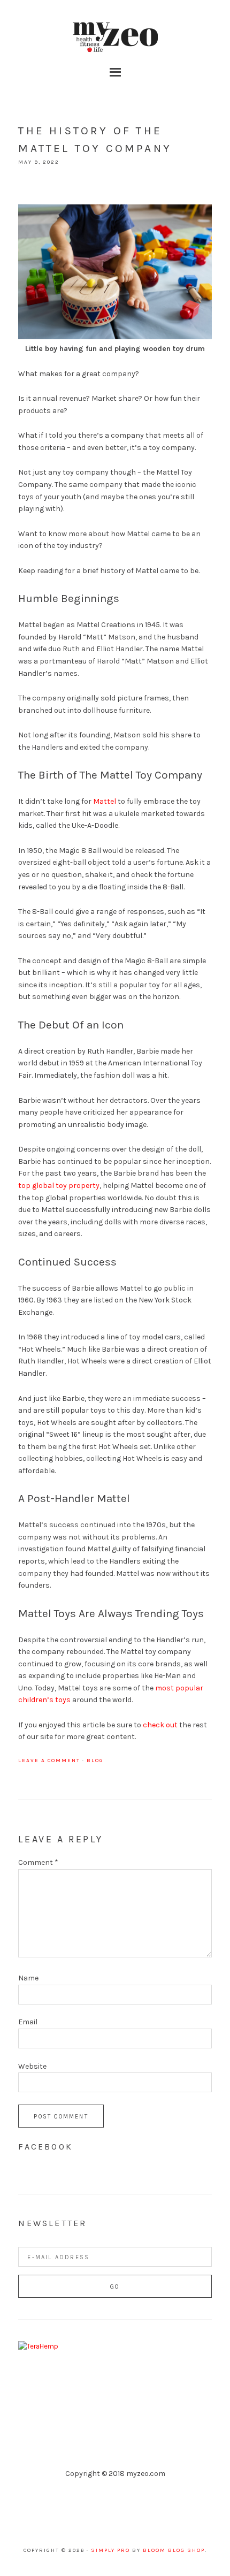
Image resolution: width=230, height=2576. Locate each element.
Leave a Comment (49, 1760)
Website (32, 2066)
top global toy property (59, 1186)
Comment (38, 1862)
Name (28, 1978)
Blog (95, 1760)
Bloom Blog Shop (174, 2550)
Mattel (105, 801)
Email (28, 2022)
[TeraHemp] (38, 2346)
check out (160, 1725)
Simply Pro (110, 2550)
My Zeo (115, 37)
